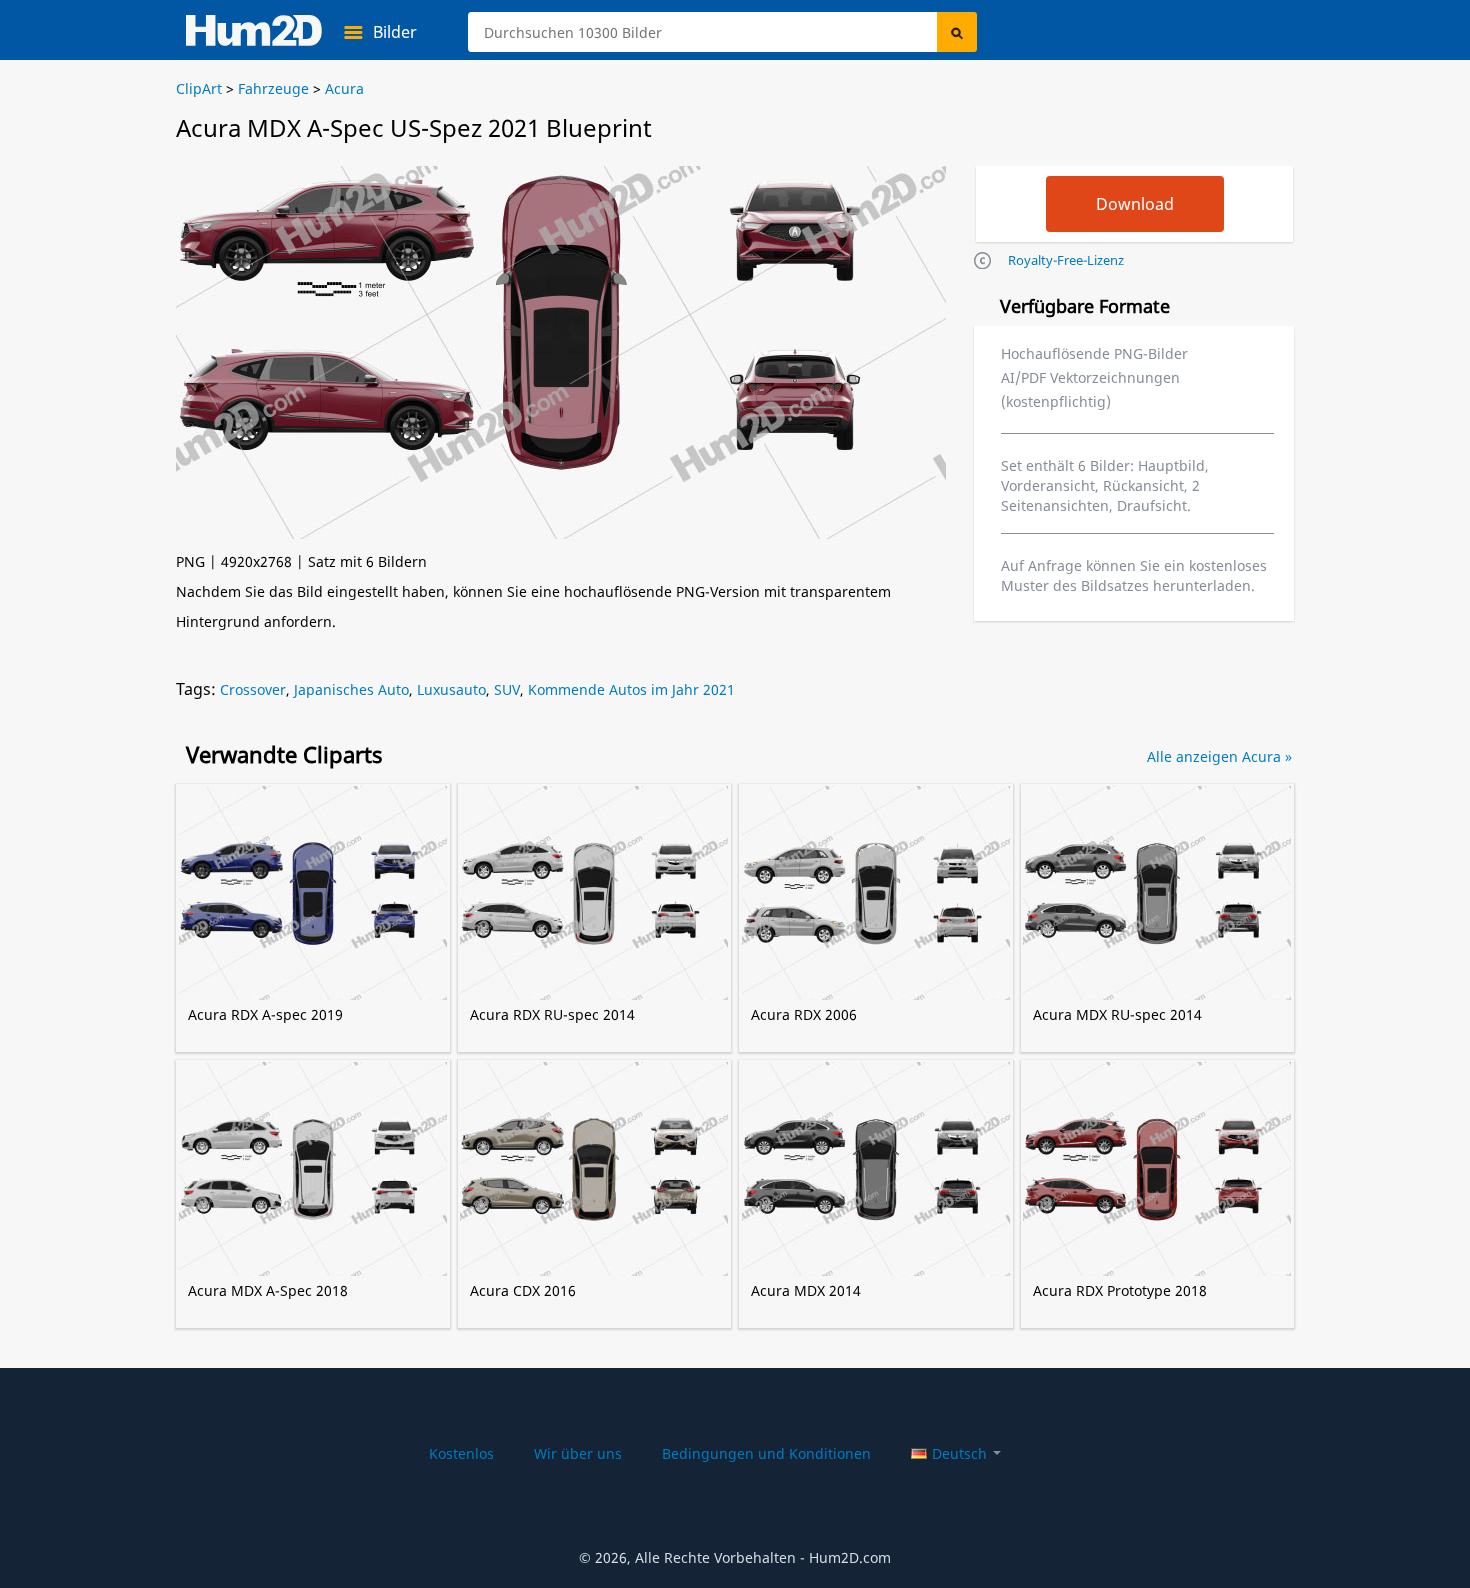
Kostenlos (461, 1453)
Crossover (253, 689)
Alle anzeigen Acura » (1219, 756)
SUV (507, 689)
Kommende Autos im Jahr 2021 (631, 689)
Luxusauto (451, 689)
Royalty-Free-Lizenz (1066, 260)
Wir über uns (578, 1453)
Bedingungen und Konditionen (766, 1453)
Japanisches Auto (351, 689)
